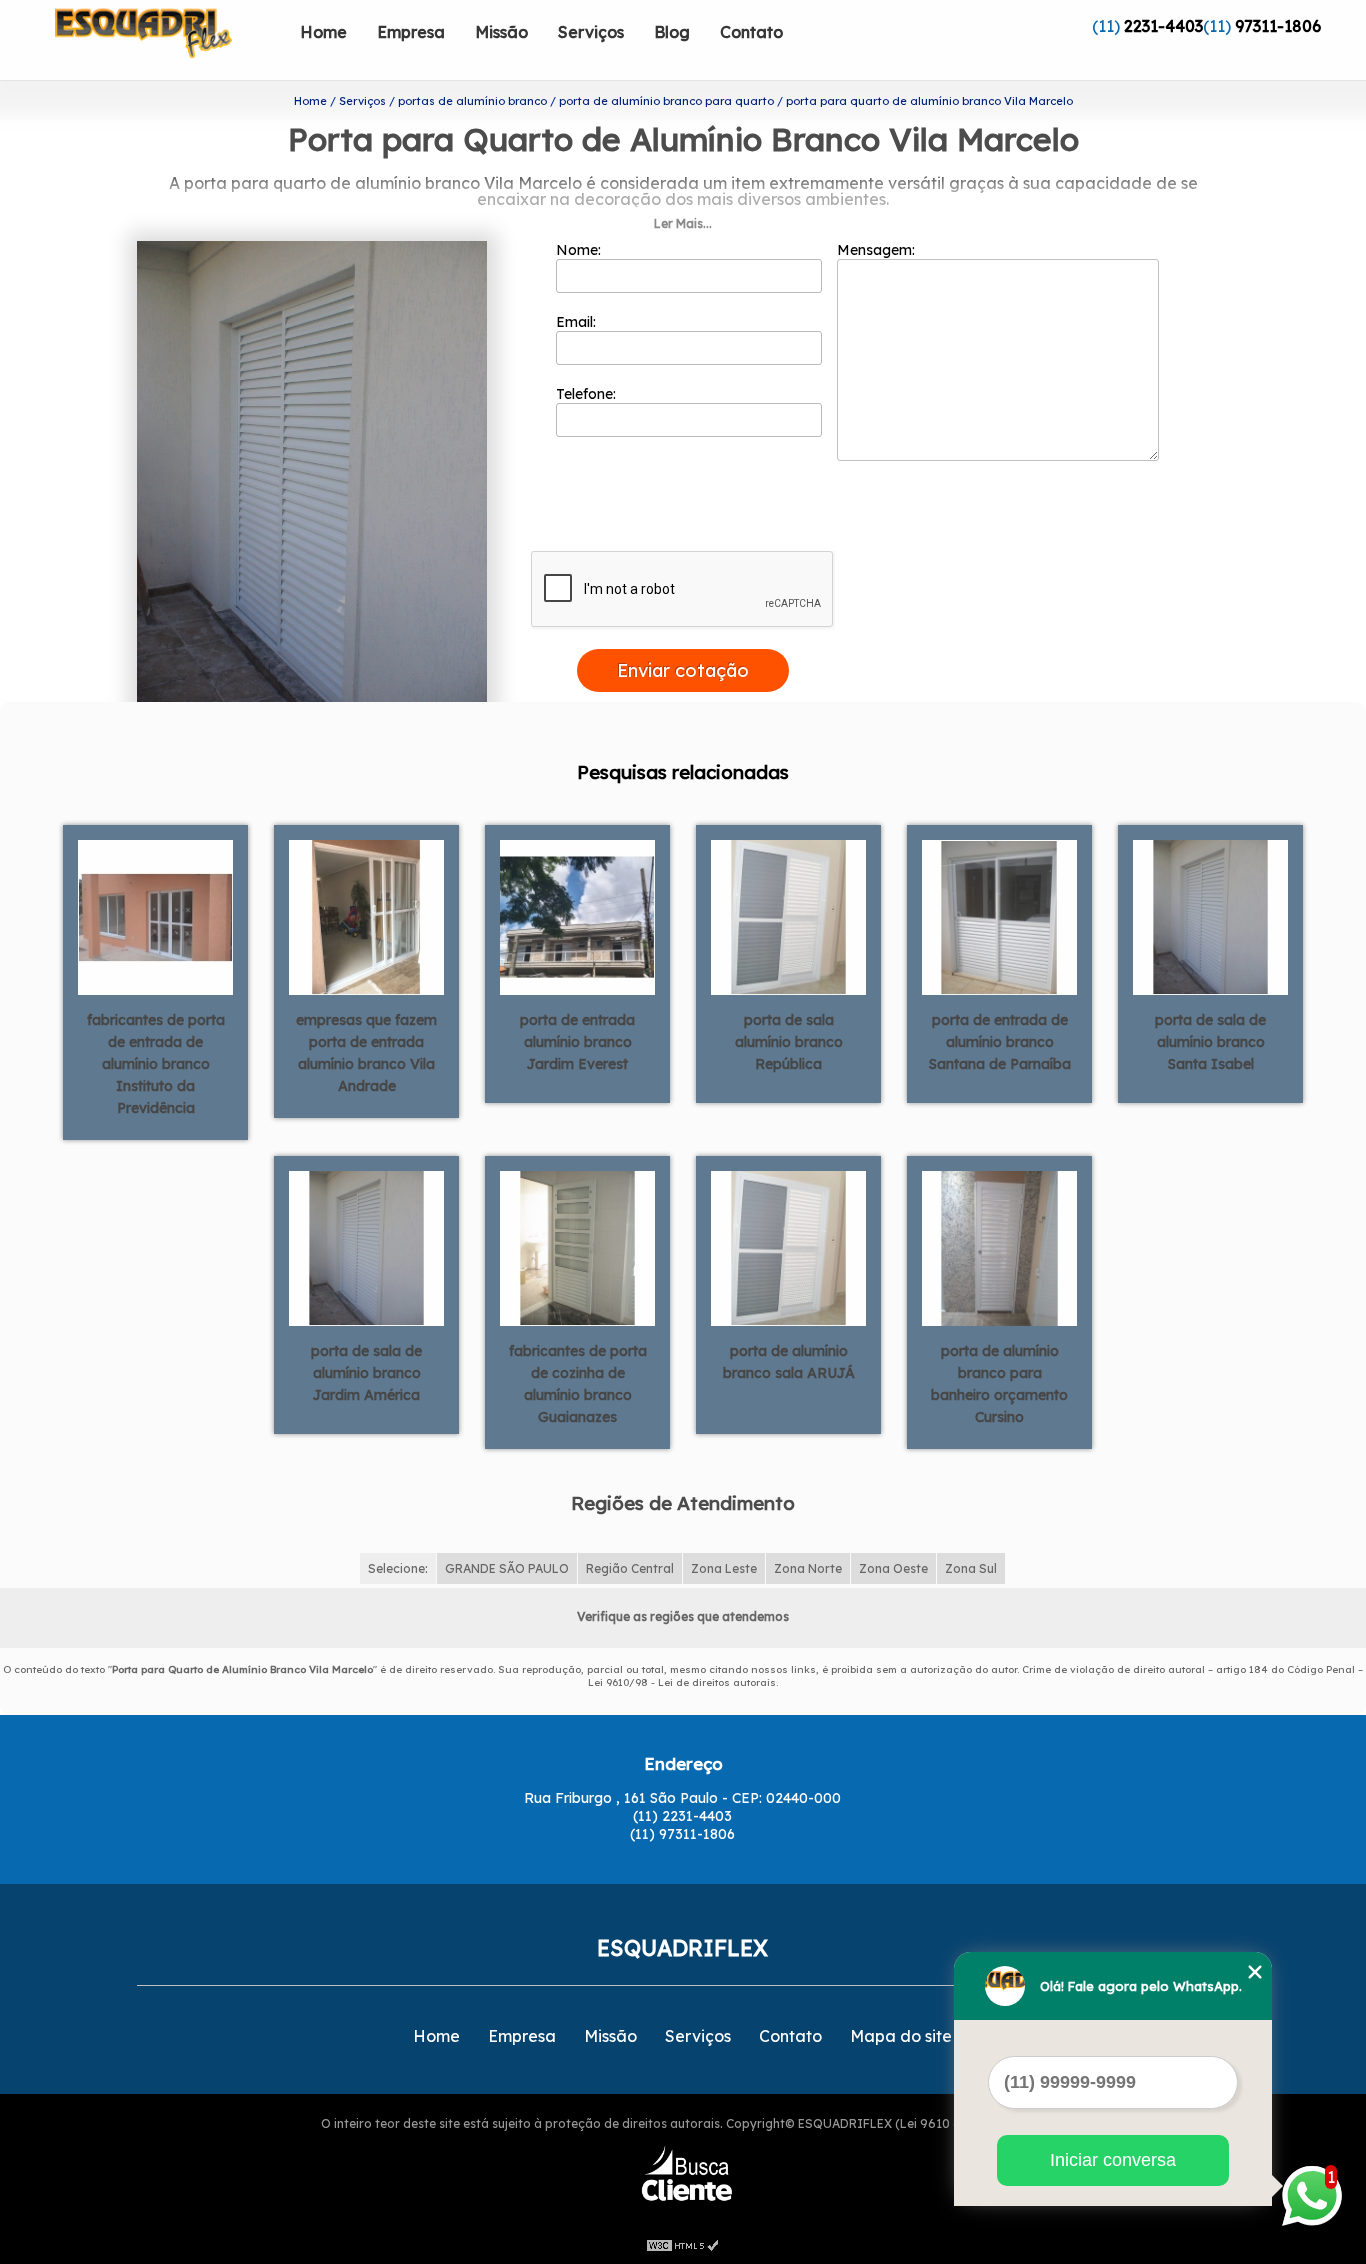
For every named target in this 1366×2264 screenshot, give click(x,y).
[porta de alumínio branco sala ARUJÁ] (788, 1247)
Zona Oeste (893, 1568)
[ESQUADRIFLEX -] (170, 40)
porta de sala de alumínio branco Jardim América (366, 1373)
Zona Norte (808, 1568)
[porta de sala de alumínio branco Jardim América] (366, 1247)
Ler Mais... (683, 223)
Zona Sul (971, 1568)
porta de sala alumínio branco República (789, 1042)
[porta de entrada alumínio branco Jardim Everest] (577, 916)
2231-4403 (1163, 26)
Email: (578, 322)
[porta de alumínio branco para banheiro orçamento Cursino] (999, 1247)
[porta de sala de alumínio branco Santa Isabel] (1210, 916)
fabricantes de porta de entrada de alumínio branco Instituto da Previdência (156, 1064)
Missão (501, 32)
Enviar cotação (683, 670)
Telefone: (588, 394)
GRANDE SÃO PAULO (507, 1568)
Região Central (630, 1568)
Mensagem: (878, 250)
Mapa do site (901, 2036)
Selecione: (398, 1568)
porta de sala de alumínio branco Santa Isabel (1210, 1042)
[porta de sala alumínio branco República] (788, 916)
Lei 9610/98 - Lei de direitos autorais (682, 1682)
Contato (751, 32)
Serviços (591, 32)
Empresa (411, 32)
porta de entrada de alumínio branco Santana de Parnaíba (1000, 1042)
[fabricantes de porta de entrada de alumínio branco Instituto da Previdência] (155, 916)
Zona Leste (724, 1568)
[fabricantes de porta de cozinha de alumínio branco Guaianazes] (577, 1247)
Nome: (580, 250)
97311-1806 (1278, 26)
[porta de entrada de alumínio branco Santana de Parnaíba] (999, 916)
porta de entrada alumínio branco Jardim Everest (577, 1042)
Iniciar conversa (1113, 2160)
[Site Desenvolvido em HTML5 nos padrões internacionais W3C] (683, 2244)
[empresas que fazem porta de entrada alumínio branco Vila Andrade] (366, 916)
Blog (672, 32)
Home (323, 32)
